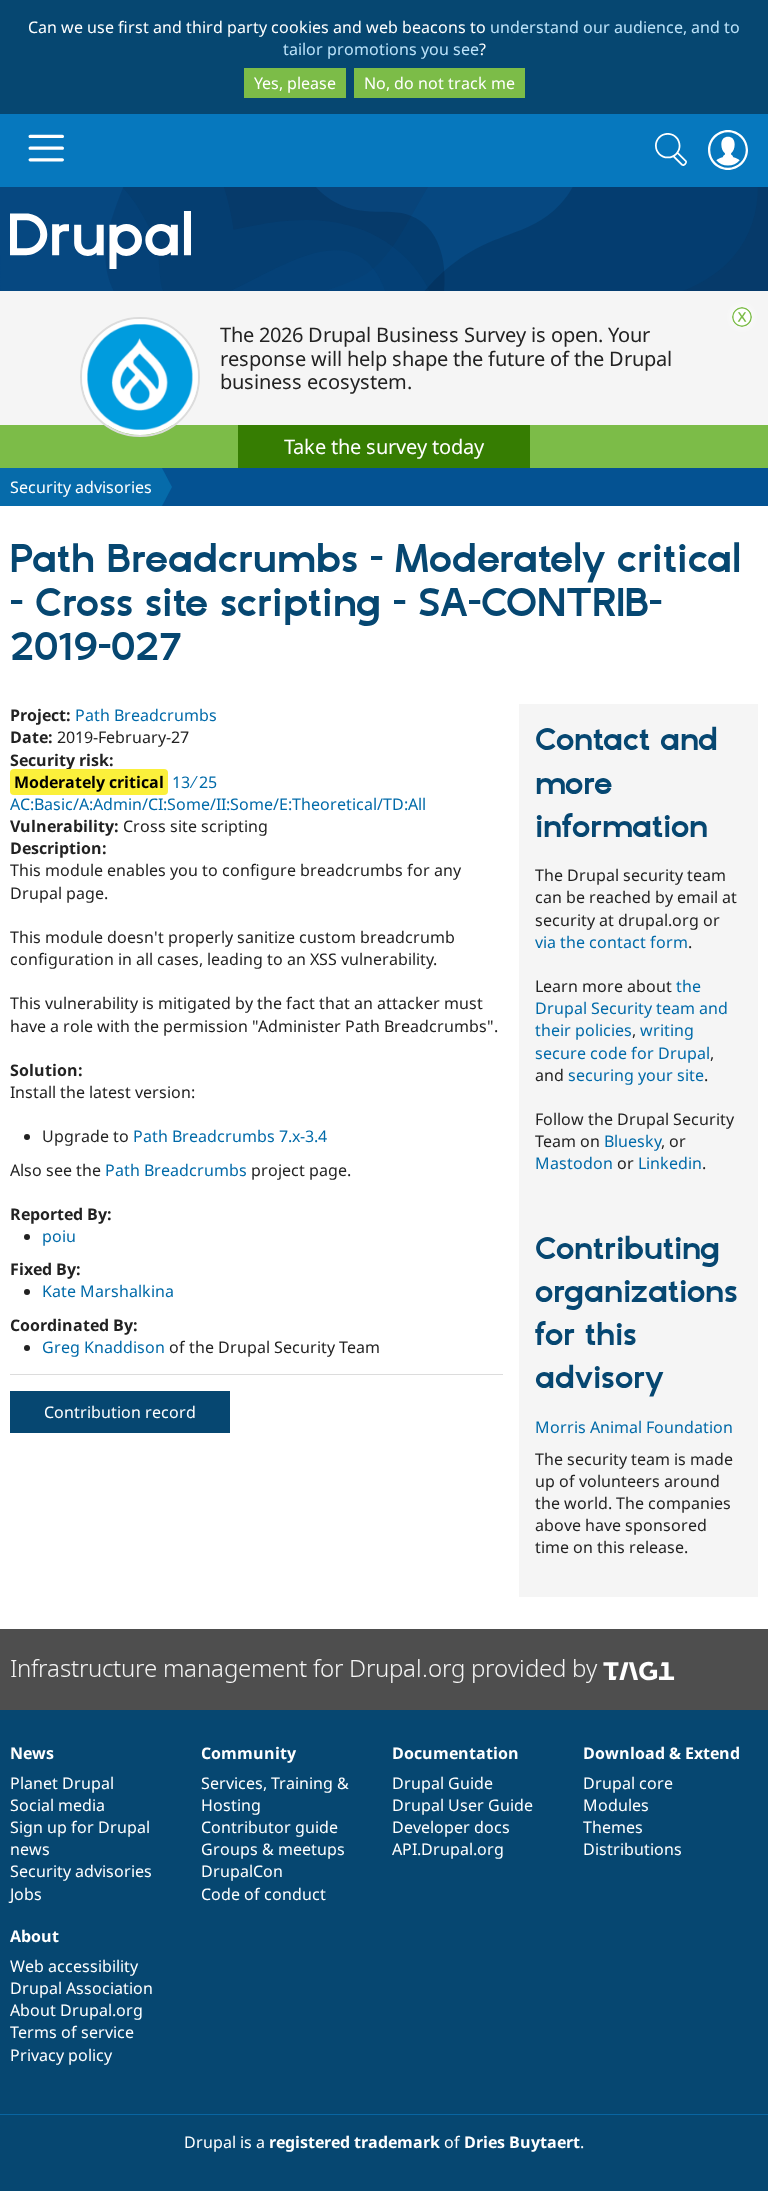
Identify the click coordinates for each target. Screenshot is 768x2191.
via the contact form (611, 942)
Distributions (632, 1849)
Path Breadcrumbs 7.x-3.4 (230, 1136)
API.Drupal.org (448, 1849)
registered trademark (354, 2142)
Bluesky (632, 1141)
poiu (59, 1236)
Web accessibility (74, 1966)
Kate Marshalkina (108, 1291)
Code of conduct (263, 1894)
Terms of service (72, 2032)
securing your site (636, 1075)
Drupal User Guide (462, 1805)
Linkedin (670, 1163)
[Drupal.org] (223, 239)
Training (302, 1783)
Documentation (455, 1753)
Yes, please (295, 83)
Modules (616, 1805)
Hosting (231, 1805)
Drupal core (628, 1783)
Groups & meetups (273, 1849)
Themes (613, 1827)
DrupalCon (242, 1871)
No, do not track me (439, 83)
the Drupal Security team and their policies (631, 1008)
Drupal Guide (442, 1783)
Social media (57, 1805)
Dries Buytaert (522, 2142)
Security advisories (81, 487)
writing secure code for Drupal (622, 1041)
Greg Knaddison (103, 1347)
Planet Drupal (62, 1783)
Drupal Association (81, 1988)
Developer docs (451, 1827)
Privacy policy (61, 2055)
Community (248, 1753)
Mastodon (574, 1163)
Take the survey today (384, 446)
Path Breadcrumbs (146, 715)
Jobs (26, 1894)
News (32, 1753)
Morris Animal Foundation (634, 1427)
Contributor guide (269, 1827)
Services (232, 1783)
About (34, 1936)
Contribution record (120, 1412)
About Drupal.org (76, 2010)
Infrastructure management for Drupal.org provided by (306, 1667)
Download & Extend (661, 1753)
